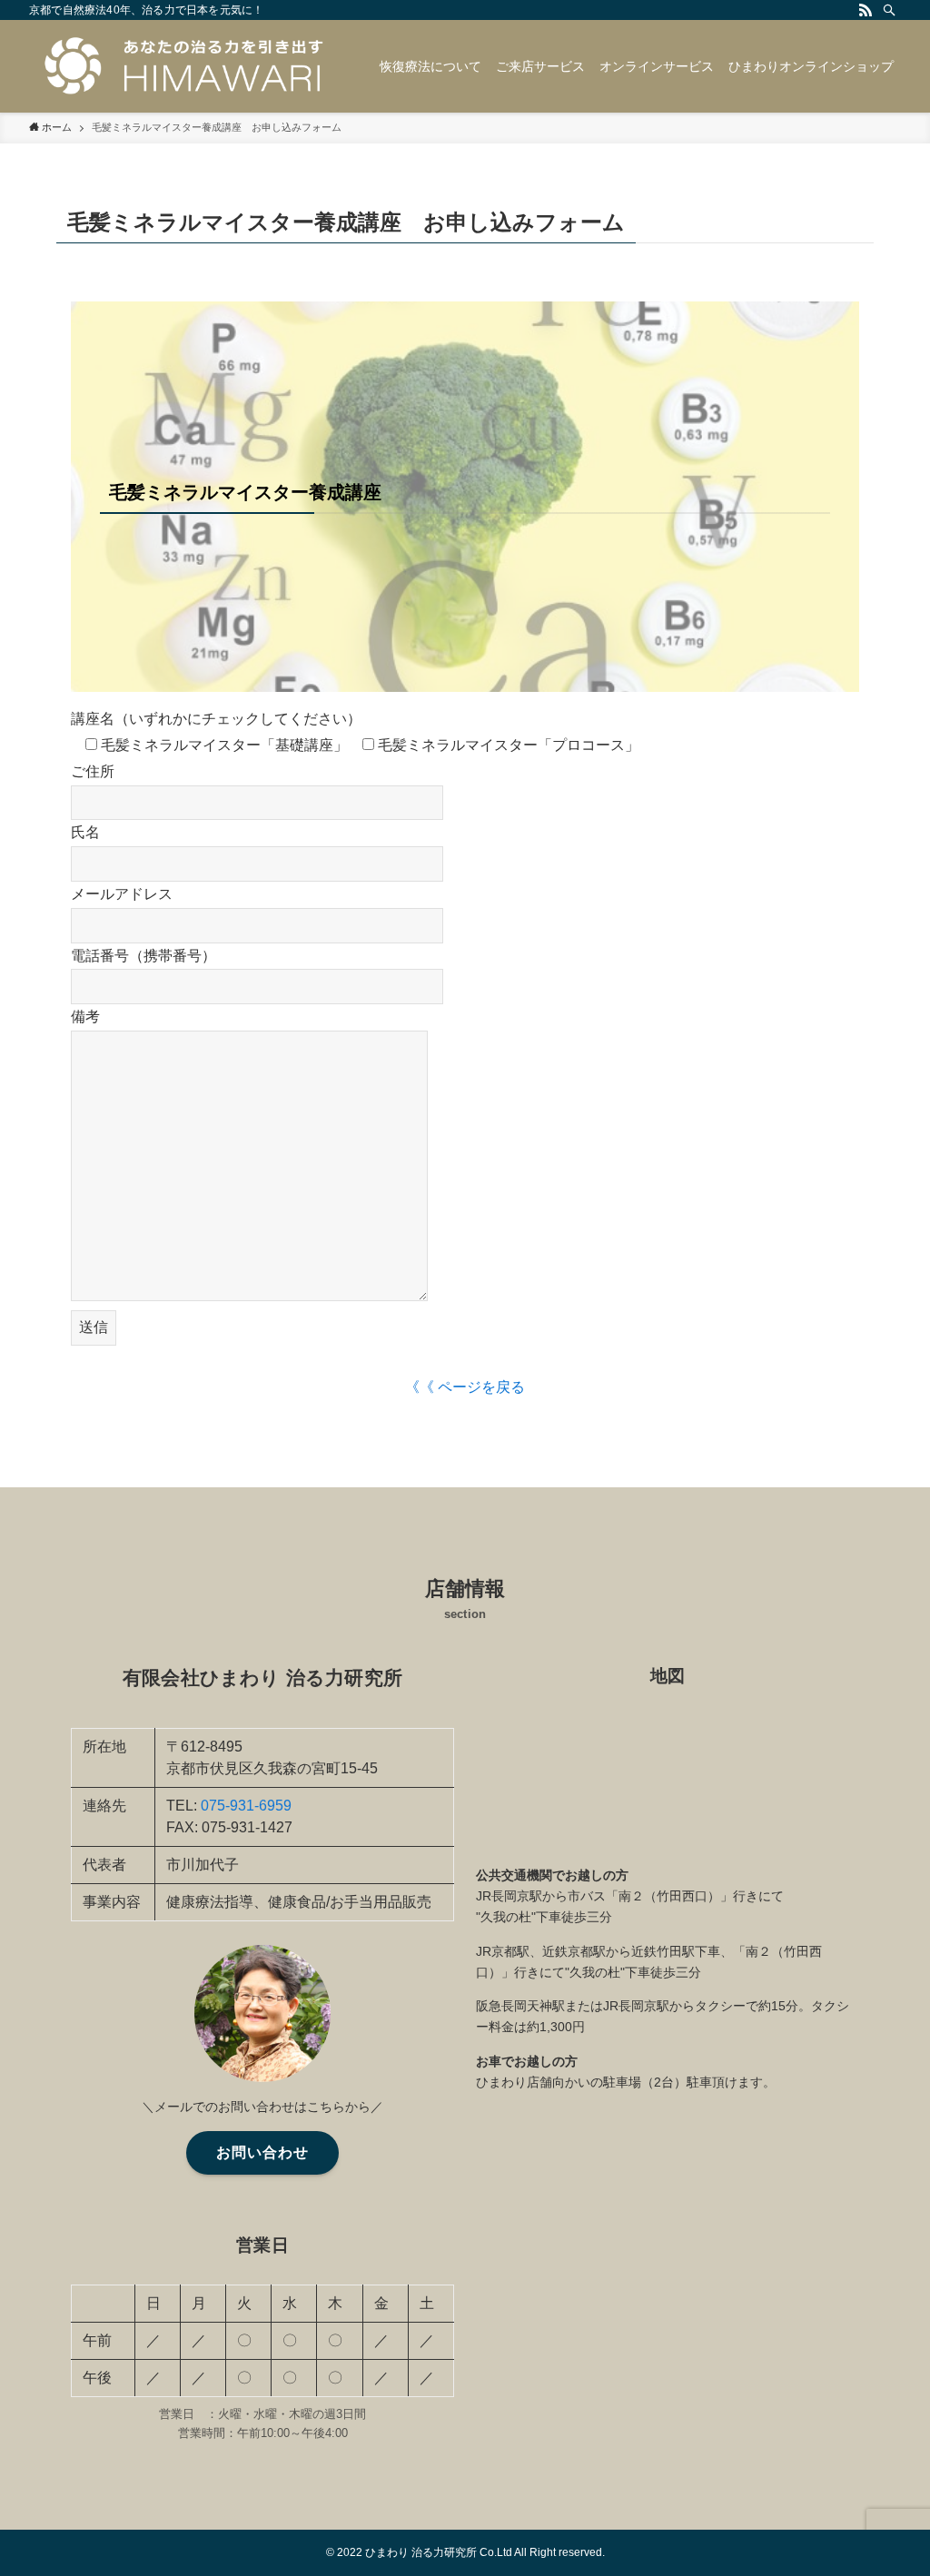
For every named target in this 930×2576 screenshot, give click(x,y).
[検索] (889, 10)
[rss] (866, 10)
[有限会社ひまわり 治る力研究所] (183, 66)
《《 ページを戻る (465, 1387)
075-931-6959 (246, 1806)
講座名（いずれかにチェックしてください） (216, 719)
